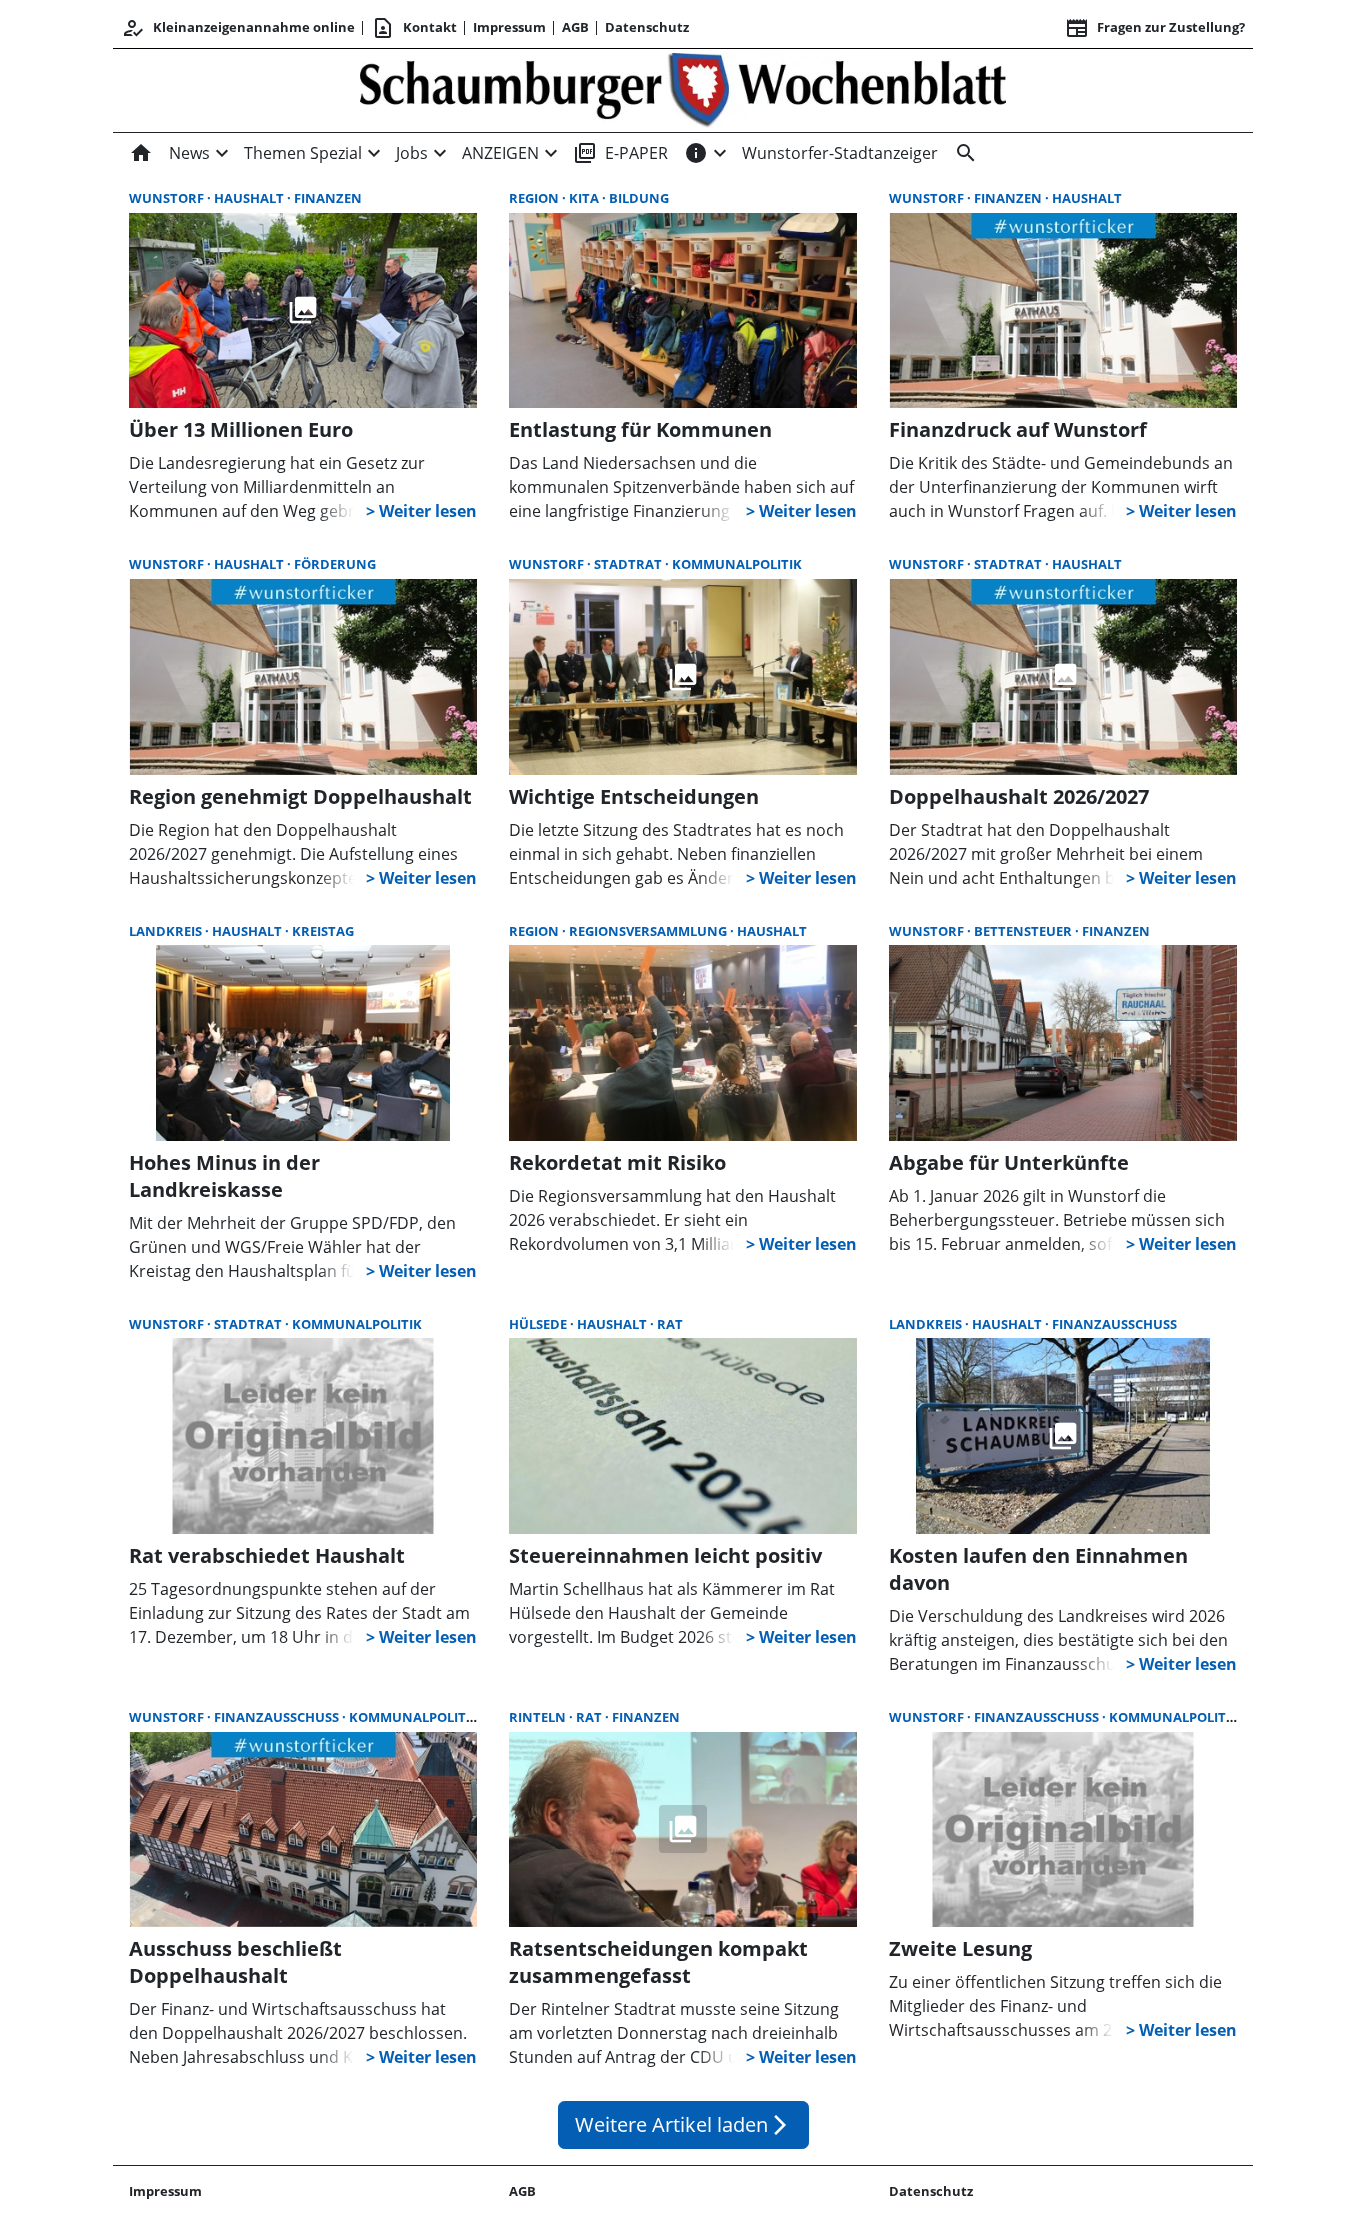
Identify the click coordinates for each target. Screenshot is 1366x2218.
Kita (585, 198)
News (189, 153)
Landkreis (167, 931)
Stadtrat (629, 564)
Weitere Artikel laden (683, 2124)
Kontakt (414, 28)
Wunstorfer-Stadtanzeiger (840, 153)
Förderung (335, 564)
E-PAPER (620, 153)
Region (535, 198)
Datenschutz (647, 27)
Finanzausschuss (1114, 1324)
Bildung (639, 198)
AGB (575, 27)
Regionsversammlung (649, 931)
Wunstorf (168, 198)
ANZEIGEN (500, 153)
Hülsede (539, 1324)
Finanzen (328, 198)
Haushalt (250, 198)
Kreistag (323, 931)
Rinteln (539, 1717)
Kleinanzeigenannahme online (238, 28)
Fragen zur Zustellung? (1155, 28)
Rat (670, 1324)
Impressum (509, 27)
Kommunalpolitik (737, 564)
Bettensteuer (1024, 931)
